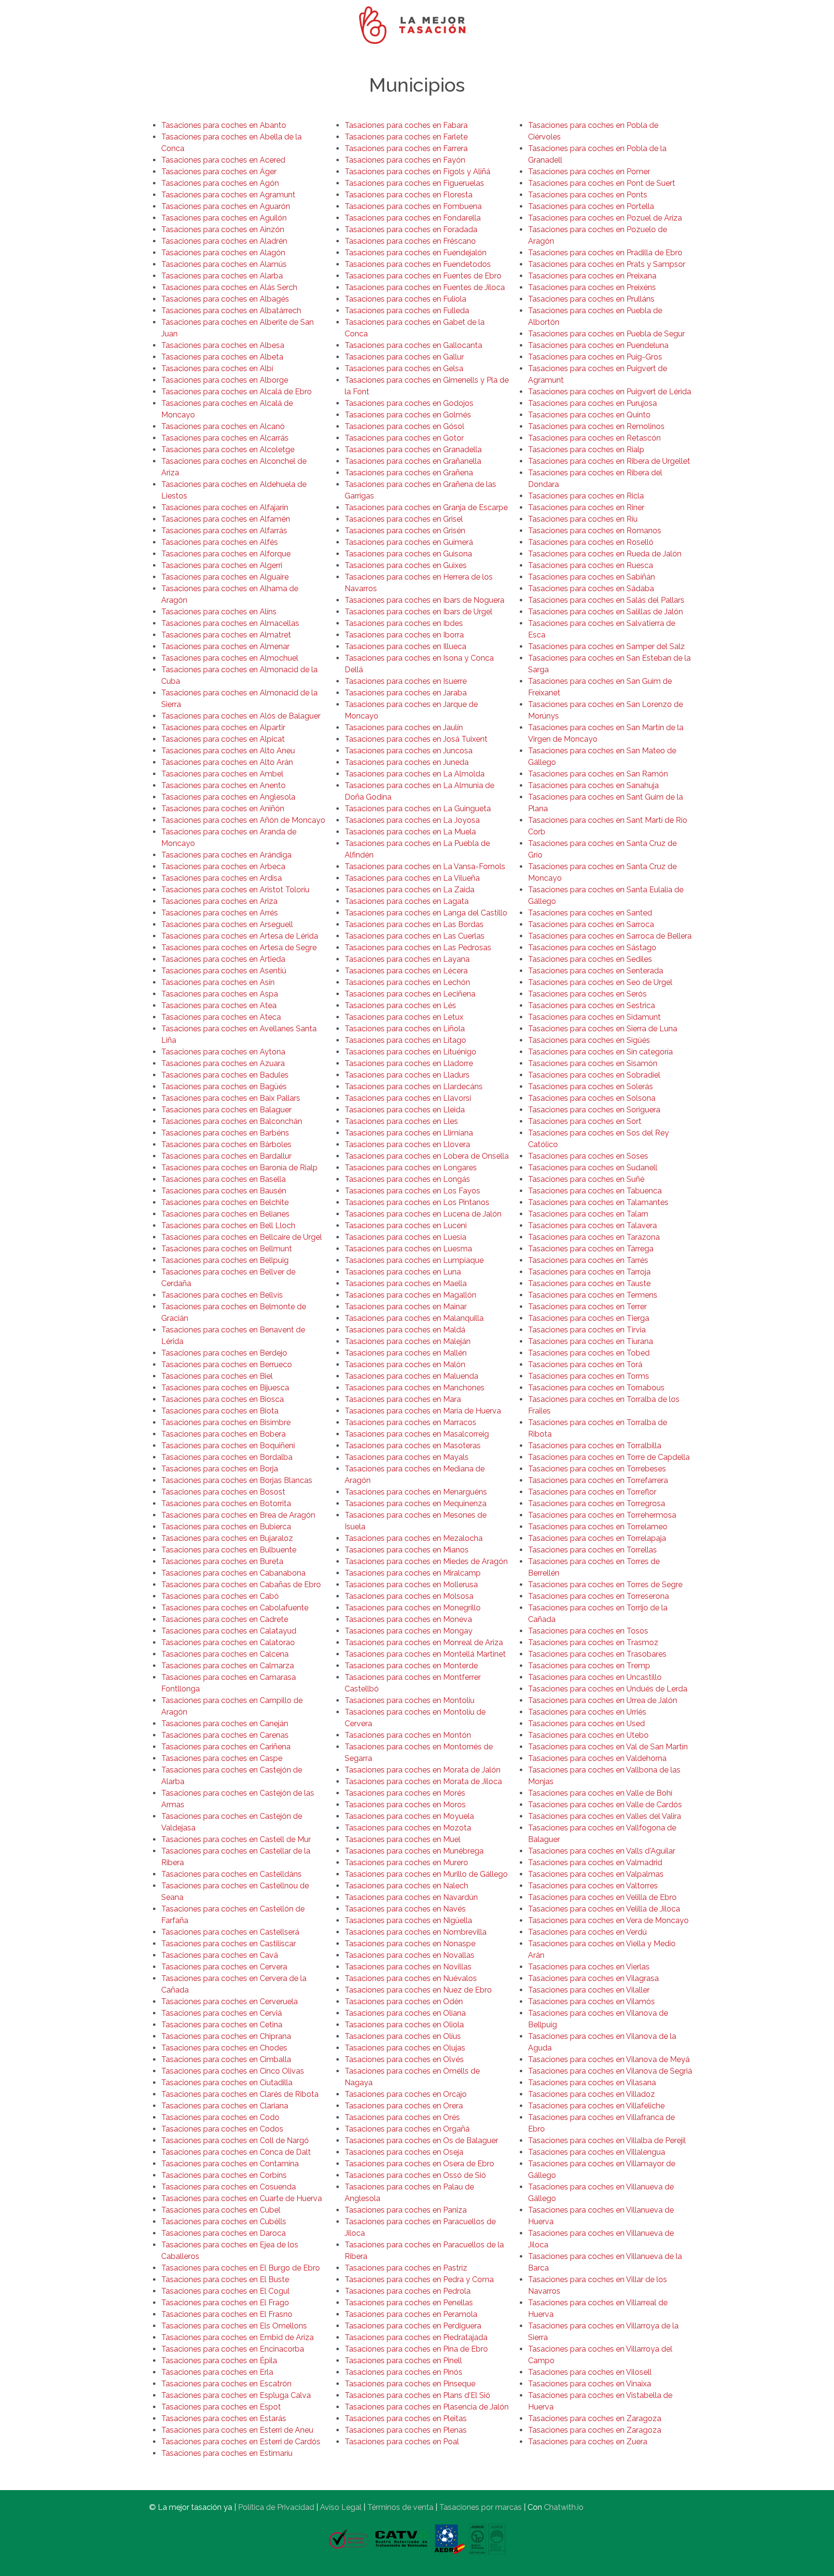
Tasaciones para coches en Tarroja (589, 1272)
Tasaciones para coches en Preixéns (592, 287)
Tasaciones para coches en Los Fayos (412, 1191)
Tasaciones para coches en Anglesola (228, 797)
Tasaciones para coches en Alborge (225, 380)
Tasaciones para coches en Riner (586, 507)
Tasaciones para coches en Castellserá (230, 1932)
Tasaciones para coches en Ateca (221, 1017)
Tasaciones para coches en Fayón (405, 160)
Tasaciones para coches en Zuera (588, 2442)
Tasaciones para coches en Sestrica (591, 1005)
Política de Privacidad (276, 2507)
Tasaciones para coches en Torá (585, 1364)
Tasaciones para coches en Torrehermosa (602, 1515)
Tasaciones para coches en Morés (405, 1793)
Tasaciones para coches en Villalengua (597, 2152)
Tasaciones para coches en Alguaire (225, 577)
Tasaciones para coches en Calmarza (228, 1666)
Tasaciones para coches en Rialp (586, 450)
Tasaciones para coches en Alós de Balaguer (241, 716)
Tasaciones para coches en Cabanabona (233, 1573)
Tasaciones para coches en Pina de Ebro (416, 2349)
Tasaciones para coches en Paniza (406, 2210)
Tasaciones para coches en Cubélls (224, 2222)
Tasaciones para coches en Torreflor (592, 1492)
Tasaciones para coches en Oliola (404, 2025)
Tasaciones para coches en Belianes (225, 1214)
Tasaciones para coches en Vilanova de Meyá (609, 2059)
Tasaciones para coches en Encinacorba (233, 2349)
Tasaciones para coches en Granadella (413, 450)
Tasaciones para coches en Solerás (591, 1087)
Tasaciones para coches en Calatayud (229, 1631)
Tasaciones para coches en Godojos (409, 403)
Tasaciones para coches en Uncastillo (595, 1677)
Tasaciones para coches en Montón (408, 1735)
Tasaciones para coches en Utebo (588, 1735)
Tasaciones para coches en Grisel (404, 519)
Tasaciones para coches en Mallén (406, 1353)
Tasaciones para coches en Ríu (583, 519)
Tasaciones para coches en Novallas (410, 1955)
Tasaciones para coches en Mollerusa (411, 1585)
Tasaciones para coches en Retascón (594, 438)
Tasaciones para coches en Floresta (409, 195)
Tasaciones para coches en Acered (223, 160)
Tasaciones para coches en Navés (405, 1909)
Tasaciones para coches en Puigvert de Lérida (610, 392)
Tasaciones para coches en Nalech (406, 1886)
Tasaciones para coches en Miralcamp (413, 1573)
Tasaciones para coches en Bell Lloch (228, 1226)
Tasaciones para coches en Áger (219, 172)
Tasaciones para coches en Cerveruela (229, 2001)
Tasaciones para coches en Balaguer (226, 1110)
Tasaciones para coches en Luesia (405, 1237)
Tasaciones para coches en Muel (403, 1839)
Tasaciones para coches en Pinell (403, 2361)
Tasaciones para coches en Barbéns (225, 1133)
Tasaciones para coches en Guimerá (409, 542)
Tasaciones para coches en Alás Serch (229, 287)
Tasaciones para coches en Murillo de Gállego (426, 1874)
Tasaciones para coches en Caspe (222, 1758)
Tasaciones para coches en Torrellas (592, 1550)
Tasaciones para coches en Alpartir (223, 727)
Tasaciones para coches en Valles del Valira (605, 1816)
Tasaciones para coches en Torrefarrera (598, 1480)
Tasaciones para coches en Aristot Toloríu (235, 890)
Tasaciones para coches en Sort (585, 1121)
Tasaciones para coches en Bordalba (227, 1457)
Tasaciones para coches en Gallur (404, 357)
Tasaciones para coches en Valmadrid (595, 1863)
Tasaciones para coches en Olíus (403, 2036)
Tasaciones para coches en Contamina (230, 2164)
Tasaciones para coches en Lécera (406, 971)
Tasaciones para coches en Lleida (405, 1110)
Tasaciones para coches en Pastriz (406, 2268)
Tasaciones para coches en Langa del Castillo (426, 913)
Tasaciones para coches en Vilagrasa (593, 1978)
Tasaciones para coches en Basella (223, 1179)
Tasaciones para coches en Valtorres (593, 1886)
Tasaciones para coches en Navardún (411, 1897)
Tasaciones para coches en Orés (402, 2117)
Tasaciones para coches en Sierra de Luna (603, 1029)
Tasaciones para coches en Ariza (219, 901)
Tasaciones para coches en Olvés (404, 2059)
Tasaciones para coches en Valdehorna (597, 1758)
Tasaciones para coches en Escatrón (226, 2384)
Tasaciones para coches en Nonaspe (410, 1944)
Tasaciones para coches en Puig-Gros (595, 357)
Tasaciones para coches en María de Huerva (423, 1411)
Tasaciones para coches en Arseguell (227, 924)
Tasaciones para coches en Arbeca (223, 866)
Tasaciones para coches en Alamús (224, 264)
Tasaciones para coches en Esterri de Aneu (237, 2430)
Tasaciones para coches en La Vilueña (412, 878)
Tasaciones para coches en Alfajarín (225, 507)
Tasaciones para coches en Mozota (408, 1828)
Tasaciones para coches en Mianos (407, 1550)
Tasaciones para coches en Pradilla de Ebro (605, 253)
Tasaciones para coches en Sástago (592, 948)
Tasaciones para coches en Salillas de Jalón (605, 612)
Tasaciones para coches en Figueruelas (414, 183)
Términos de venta (400, 2507)
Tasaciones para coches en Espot (221, 2407)
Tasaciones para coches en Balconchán (232, 1121)
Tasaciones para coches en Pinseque (410, 2384)
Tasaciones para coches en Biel (217, 1376)
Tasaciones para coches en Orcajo (406, 2094)
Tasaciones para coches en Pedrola (408, 2291)
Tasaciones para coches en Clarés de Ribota (240, 2094)
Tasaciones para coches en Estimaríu (227, 2453)
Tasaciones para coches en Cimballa (226, 2059)
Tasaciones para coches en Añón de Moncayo (243, 820)
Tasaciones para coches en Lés (400, 1005)
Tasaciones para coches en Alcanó (223, 426)
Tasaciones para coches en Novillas (408, 1967)
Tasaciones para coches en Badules (225, 1075)
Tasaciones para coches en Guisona (408, 554)
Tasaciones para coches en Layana (407, 959)
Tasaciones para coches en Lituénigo (410, 1052)
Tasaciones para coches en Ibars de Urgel (418, 612)
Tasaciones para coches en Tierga (589, 1318)
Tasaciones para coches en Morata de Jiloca (423, 1781)
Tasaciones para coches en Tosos (588, 1631)
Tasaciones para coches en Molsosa (409, 1596)
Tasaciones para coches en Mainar (406, 1307)
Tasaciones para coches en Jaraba (406, 693)
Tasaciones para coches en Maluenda (411, 1376)
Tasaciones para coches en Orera (404, 2106)
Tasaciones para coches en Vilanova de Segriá (610, 2071)
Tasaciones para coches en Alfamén (226, 519)
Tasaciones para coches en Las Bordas (414, 924)
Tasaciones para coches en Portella (591, 206)
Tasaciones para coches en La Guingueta (418, 809)
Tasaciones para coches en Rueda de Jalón (605, 554)
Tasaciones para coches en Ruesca (591, 565)
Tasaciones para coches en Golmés (408, 415)
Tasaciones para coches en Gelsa (404, 368)
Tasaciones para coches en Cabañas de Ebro (241, 1585)
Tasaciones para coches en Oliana (405, 2013)
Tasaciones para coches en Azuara (223, 1063)
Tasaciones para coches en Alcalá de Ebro (236, 392)
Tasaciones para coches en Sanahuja (593, 785)
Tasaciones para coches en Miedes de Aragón (426, 1561)
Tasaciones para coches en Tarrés (588, 1260)
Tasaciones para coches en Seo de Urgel (600, 982)
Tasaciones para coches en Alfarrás (224, 531)
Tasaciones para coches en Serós (587, 994)
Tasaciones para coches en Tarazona (594, 1237)
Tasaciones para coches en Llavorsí (408, 1098)
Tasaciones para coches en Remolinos (596, 426)
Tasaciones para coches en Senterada (596, 971)
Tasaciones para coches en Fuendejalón (416, 253)
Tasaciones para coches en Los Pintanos (417, 1202)
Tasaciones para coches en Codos (222, 2129)
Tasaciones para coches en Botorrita (226, 1503)
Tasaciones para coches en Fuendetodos (418, 264)
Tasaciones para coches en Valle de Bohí (600, 1793)
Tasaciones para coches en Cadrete (225, 1619)
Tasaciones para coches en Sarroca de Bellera (610, 936)
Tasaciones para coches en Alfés (220, 542)
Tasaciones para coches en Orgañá (407, 2129)
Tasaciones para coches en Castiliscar (229, 1944)
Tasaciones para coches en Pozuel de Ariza (605, 218)
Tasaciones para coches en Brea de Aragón (238, 1515)
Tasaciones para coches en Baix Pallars (231, 1098)
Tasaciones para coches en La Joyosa (412, 820)
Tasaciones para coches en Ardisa (222, 878)
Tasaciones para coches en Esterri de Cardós (241, 2442)
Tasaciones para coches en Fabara (406, 125)
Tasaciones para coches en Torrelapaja (597, 1538)
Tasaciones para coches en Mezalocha (414, 1538)
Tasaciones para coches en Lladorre (409, 1063)
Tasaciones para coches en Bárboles (226, 1144)
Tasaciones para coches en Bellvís (222, 1295)
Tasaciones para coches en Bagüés (224, 1087)
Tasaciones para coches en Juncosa (409, 751)
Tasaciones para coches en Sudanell (593, 1168)
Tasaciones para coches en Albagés (225, 299)
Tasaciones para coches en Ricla (586, 496)
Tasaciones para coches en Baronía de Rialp (239, 1168)
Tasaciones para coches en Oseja (404, 2152)
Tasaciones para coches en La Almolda (415, 774)
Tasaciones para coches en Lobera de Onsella (427, 1156)
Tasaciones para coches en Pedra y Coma (419, 2279)
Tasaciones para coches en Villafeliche (596, 2106)
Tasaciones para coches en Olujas (405, 2048)
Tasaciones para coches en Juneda (407, 762)
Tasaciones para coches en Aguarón (226, 206)
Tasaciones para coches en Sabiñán (591, 577)
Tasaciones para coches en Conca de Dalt (236, 2152)
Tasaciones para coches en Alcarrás (225, 438)
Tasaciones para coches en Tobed (589, 1353)
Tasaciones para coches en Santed (590, 913)
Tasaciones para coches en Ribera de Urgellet (609, 461)
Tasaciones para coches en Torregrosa (597, 1503)
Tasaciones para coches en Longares (411, 1168)
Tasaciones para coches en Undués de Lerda (608, 1689)
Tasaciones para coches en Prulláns (591, 299)
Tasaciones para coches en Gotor (404, 438)
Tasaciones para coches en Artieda (223, 959)
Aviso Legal (341, 2507)
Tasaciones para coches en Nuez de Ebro (418, 1990)
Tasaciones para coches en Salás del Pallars (606, 600)
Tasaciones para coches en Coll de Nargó (235, 2140)
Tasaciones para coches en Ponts (588, 195)
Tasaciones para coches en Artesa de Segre (239, 948)
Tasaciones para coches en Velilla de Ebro (602, 1897)
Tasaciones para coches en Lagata (407, 901)
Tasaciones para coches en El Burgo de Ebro (241, 2268)
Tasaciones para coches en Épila (219, 2361)
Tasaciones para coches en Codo (220, 2117)
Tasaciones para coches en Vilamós (591, 2001)
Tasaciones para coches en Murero (406, 1863)
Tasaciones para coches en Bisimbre (226, 1422)
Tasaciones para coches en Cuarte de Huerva (242, 2198)
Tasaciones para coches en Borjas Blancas (237, 1480)
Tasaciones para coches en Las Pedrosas (418, 948)
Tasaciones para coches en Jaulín (404, 727)
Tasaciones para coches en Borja (220, 1469)
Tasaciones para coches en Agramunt (228, 195)
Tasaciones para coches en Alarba (222, 276)
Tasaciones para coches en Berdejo (224, 1353)
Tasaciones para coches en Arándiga (226, 855)
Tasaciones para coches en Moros (405, 1805)
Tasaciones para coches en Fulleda (407, 311)
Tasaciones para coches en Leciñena (410, 994)
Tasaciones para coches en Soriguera (594, 1110)
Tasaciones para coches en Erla (217, 2372)
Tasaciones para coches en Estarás (224, 2418)
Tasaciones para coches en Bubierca (226, 1527)
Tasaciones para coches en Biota (220, 1411)
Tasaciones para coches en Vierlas (589, 1967)
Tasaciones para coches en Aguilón (224, 218)
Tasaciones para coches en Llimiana (409, 1133)
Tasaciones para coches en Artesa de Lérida (240, 936)
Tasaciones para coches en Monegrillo (413, 1608)
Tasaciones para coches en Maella (406, 1283)
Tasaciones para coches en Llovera (407, 1144)
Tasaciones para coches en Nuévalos (411, 1978)
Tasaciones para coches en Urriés (587, 1712)
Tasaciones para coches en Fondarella (413, 218)
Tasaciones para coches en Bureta (222, 1561)
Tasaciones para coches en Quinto (589, 415)
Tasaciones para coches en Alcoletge (228, 450)
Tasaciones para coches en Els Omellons (234, 2326)
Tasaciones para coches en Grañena (409, 473)
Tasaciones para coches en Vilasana (592, 2083)
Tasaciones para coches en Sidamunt (594, 1017)
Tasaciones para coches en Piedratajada (416, 2337)
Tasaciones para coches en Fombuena (413, 206)
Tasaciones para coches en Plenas (406, 2430)
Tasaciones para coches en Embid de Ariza (237, 2337)
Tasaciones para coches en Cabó (220, 1596)
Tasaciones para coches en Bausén (224, 1191)
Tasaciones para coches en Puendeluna (598, 345)
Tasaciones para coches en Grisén (405, 531)
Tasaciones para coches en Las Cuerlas (415, 936)
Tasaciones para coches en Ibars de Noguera (424, 600)
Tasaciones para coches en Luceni (406, 1226)
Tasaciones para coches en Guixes (406, 565)
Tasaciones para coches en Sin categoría (600, 1052)
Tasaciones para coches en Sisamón (593, 1063)
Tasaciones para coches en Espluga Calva (236, 2395)
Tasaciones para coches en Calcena (225, 1654)
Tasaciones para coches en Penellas (409, 2303)
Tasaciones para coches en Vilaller (589, 1990)
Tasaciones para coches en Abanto (224, 125)
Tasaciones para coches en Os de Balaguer (421, 2140)
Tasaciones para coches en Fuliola (405, 299)
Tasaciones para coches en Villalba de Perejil (607, 2140)
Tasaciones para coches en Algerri (222, 565)
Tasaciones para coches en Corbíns (224, 2175)
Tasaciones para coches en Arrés (220, 913)
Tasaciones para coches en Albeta (222, 357)
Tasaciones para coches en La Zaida (410, 890)
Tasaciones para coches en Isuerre (406, 681)
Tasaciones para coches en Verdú (587, 1932)
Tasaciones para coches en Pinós (403, 2372)
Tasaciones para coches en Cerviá (222, 2013)
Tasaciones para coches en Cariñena (226, 1747)
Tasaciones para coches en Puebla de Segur (606, 334)
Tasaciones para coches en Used (586, 1724)
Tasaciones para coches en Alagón (223, 253)
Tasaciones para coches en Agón (220, 183)
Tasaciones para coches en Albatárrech (231, 311)
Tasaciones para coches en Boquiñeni (228, 1446)
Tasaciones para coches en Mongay (409, 1631)
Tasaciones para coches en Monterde (411, 1666)
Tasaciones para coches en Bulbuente (229, 1550)
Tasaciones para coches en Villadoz (591, 2094)
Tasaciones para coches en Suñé (586, 1179)
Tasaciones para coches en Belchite (225, 1202)
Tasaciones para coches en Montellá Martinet (425, 1654)
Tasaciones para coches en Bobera (223, 1434)
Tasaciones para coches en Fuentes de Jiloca (425, 287)
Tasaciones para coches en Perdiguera (413, 2326)
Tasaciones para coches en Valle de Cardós (605, 1805)
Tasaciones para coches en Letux (404, 1017)
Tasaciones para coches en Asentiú (224, 971)
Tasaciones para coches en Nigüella (408, 1920)
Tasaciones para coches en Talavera (592, 1226)
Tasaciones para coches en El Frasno (227, 2314)
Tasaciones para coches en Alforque (226, 554)
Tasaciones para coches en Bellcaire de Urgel (242, 1237)
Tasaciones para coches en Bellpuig (225, 1260)
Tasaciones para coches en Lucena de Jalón (423, 1214)
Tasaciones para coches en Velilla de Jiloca (604, 1909)
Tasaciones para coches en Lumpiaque (414, 1260)
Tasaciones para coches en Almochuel (230, 658)
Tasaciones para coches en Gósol (404, 426)
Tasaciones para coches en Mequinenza (416, 1503)
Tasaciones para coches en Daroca (223, 2233)
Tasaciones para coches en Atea (219, 1005)
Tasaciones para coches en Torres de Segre (605, 1585)
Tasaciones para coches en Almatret (226, 635)
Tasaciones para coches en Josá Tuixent (416, 739)
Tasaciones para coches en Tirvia (587, 1330)
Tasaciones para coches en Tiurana (591, 1341)
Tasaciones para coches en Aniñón (223, 809)
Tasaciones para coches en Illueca (405, 646)
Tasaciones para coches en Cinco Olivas (233, 2071)
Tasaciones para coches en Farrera (406, 148)
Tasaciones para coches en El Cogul (225, 2291)
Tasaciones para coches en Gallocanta (413, 345)
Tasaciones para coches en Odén (404, 2001)
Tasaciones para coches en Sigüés (589, 1040)
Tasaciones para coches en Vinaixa (590, 2384)
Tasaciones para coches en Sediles (590, 959)
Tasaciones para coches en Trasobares (597, 1654)
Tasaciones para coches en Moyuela (409, 1816)
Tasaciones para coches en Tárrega (591, 1249)
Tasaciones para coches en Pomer (589, 172)
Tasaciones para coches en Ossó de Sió (415, 2175)
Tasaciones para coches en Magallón (410, 1295)
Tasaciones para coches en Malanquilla (414, 1318)
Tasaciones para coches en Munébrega (414, 1851)
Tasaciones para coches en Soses (588, 1156)
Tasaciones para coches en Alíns (219, 612)
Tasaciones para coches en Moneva (408, 1619)
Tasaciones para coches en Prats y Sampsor (607, 264)
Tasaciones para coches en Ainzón (223, 229)
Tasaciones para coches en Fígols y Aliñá (417, 172)
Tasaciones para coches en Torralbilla (595, 1446)
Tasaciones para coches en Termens (593, 1295)
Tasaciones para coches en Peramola (411, 2314)
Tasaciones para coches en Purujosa (592, 403)
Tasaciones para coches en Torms (589, 1376)
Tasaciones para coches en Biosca (222, 1399)
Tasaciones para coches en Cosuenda (229, 2187)
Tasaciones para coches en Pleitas (406, 2418)
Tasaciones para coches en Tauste (589, 1283)
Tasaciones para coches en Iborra (404, 635)
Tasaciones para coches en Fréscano (410, 241)
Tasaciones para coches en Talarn (588, 1214)
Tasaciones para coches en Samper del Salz (606, 646)
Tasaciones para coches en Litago (405, 1040)
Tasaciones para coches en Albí (217, 368)
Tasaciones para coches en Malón (405, 1364)
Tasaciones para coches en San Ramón (598, 774)
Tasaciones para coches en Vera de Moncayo (608, 1920)
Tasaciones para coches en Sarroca (591, 924)
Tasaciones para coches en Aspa (220, 994)
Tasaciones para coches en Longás (407, 1179)
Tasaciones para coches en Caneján (225, 1724)
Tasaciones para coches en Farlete (406, 137)
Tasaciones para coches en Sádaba (591, 589)
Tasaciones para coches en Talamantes (598, 1202)
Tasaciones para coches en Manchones (415, 1388)
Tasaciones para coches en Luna (403, 1272)
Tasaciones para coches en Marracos (410, 1422)
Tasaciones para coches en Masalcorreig (417, 1434)
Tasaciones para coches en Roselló (591, 542)
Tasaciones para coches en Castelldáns (231, 1874)
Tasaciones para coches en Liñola (405, 1029)
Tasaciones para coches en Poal (402, 2442)
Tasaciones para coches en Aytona (223, 1052)
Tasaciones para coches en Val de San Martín (608, 1747)
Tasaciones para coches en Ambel (222, 774)
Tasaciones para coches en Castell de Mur (236, 1839)
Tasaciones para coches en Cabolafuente (235, 1608)
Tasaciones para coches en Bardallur (226, 1156)
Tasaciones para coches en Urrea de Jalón (603, 1700)
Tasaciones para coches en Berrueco (227, 1364)
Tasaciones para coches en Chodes (224, 2048)
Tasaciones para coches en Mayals (407, 1457)
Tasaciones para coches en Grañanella (413, 461)
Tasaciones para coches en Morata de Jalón (423, 1770)
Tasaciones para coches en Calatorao (228, 1642)
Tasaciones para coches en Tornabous (596, 1388)
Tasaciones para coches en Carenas (225, 1735)
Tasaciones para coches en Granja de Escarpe (426, 507)
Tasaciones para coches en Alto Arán (227, 762)
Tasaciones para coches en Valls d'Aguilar (602, 1851)
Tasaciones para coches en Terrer (587, 1307)
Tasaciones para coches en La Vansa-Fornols (425, 866)
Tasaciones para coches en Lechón (407, 982)
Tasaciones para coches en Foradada (411, 229)
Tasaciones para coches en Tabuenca (595, 1191)
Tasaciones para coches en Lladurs (407, 1075)
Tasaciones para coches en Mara (403, 1399)
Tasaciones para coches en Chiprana (226, 2036)
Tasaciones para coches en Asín (218, 982)
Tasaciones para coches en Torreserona (598, 1596)
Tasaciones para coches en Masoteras (413, 1446)
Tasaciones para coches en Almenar (225, 646)
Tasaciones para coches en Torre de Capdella (609, 1457)
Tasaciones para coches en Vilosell (590, 2372)
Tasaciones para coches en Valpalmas (596, 1874)
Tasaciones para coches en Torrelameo (598, 1527)
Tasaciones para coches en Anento (223, 785)
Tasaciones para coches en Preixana (592, 276)
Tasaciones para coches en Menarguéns (416, 1492)
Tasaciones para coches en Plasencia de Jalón (427, 2407)
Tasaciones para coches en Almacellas (230, 623)
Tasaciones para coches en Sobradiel (594, 1075)
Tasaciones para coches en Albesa (223, 345)
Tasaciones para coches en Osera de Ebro (419, 2164)
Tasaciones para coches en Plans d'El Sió (417, 2395)
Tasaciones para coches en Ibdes (404, 623)
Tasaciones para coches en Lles (401, 1121)
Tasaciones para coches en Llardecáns (414, 1087)
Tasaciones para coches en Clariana (225, 2106)
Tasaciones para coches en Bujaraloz (227, 1538)
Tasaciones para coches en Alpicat (223, 739)
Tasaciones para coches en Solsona (592, 1098)
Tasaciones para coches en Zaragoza (595, 2418)
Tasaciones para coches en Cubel (221, 2210)
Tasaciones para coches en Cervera (224, 1967)
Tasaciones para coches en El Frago (225, 2303)
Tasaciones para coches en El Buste (225, 2279)
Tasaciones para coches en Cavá (220, 1955)
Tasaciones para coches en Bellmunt (227, 1249)
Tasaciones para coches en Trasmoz (593, 1642)
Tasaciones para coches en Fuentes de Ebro (423, 276)
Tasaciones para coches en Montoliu (410, 1700)
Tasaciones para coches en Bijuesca (225, 1388)
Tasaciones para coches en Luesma (408, 1249)
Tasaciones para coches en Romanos (595, 531)
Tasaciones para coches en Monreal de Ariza (424, 1642)
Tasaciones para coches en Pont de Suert (602, 183)
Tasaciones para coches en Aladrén (224, 241)
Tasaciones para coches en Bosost (223, 1492)
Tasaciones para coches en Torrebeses (597, 1469)
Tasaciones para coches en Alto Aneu (228, 751)
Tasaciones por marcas (480, 2507)
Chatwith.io (564, 2507)
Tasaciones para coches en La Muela (410, 832)
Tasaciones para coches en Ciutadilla (227, 2083)
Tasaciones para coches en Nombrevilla (416, 1932)
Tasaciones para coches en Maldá (405, 1330)
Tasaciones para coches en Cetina (222, 2025)
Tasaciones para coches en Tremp (589, 1666)
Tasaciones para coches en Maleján (408, 1341)
